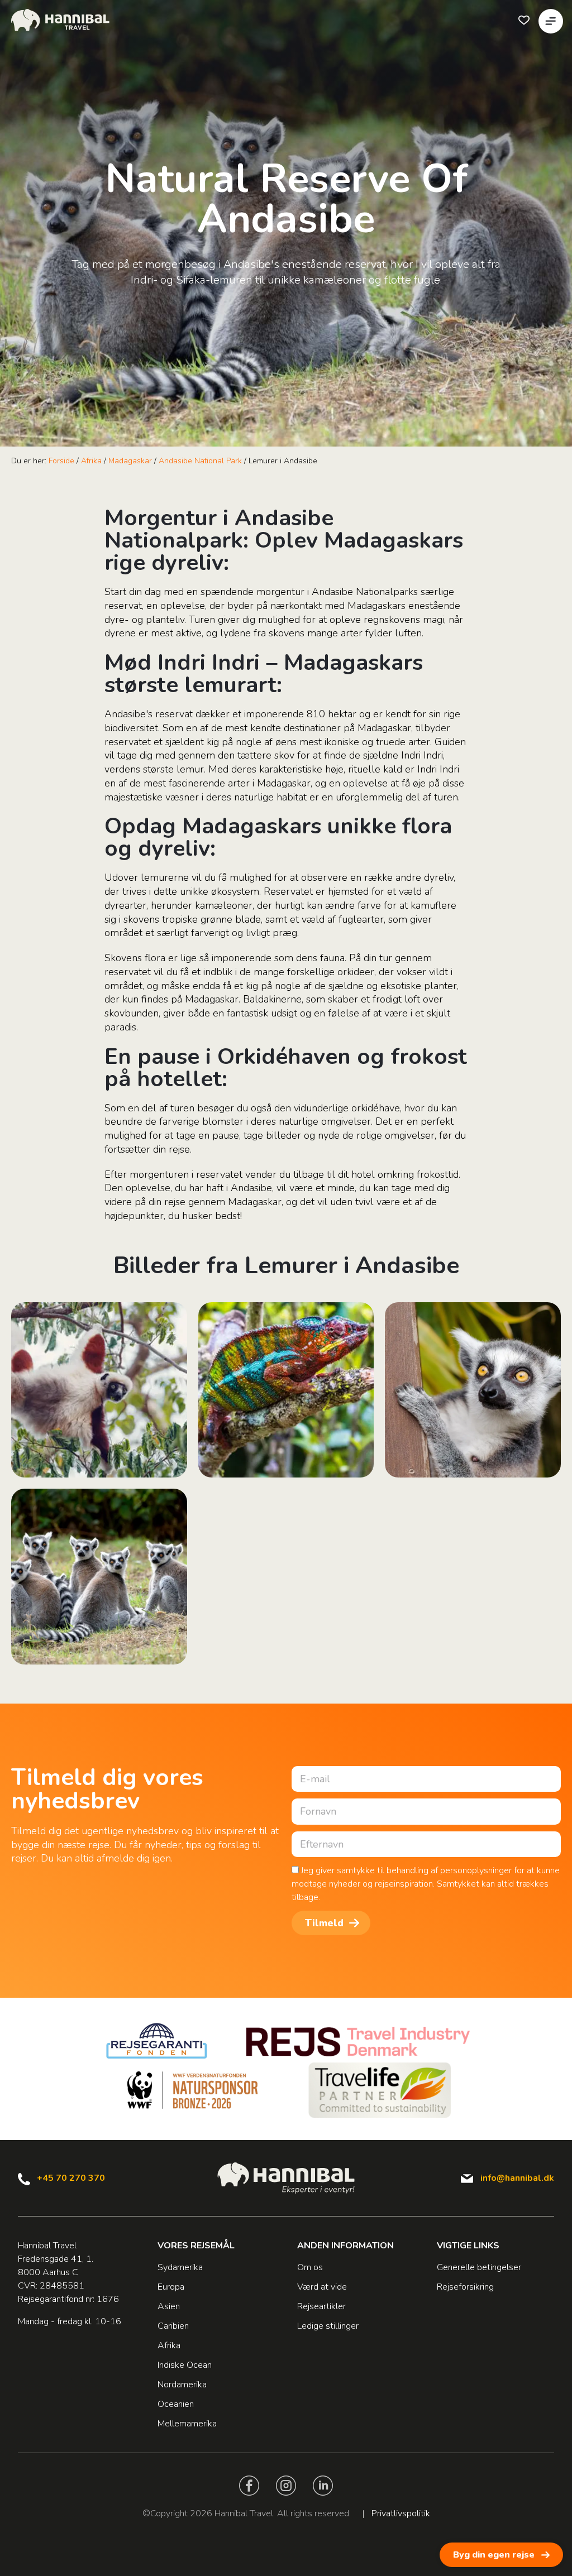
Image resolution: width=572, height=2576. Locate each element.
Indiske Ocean (185, 2365)
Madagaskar (130, 461)
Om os (310, 2267)
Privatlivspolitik (401, 2513)
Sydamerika (180, 2267)
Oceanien (176, 2404)
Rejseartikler (321, 2306)
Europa (171, 2287)
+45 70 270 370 (71, 2178)
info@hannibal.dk (517, 2178)
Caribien (173, 2326)
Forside (61, 461)
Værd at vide (322, 2287)
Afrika (91, 461)
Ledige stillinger (328, 2326)
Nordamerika (182, 2385)
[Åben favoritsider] (524, 20)
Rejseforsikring (465, 2287)
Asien (169, 2306)
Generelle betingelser (479, 2267)
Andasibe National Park (200, 461)
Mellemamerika (187, 2424)
